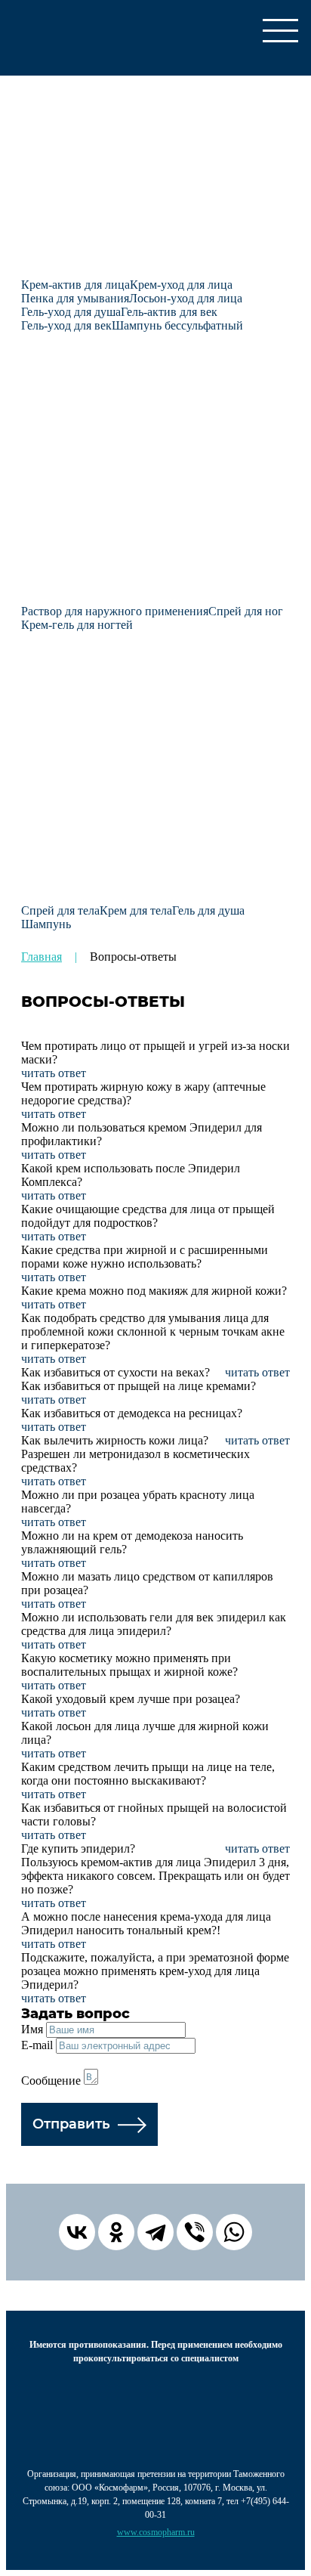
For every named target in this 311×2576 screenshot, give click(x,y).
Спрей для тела (60, 910)
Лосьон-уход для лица (186, 298)
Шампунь (46, 924)
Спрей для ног (246, 611)
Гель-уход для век (66, 325)
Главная (42, 957)
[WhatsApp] (234, 2232)
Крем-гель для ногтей (77, 625)
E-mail (37, 2045)
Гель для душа (208, 910)
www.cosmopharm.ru (156, 2532)
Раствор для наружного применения (115, 611)
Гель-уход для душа (71, 312)
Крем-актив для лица (75, 285)
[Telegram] (155, 2232)
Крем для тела (136, 910)
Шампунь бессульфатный (177, 325)
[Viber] (195, 2232)
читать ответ (54, 1073)
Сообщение (51, 2081)
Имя (32, 2029)
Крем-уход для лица (181, 285)
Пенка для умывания (75, 298)
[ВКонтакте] (77, 2232)
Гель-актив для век (169, 312)
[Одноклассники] (116, 2232)
